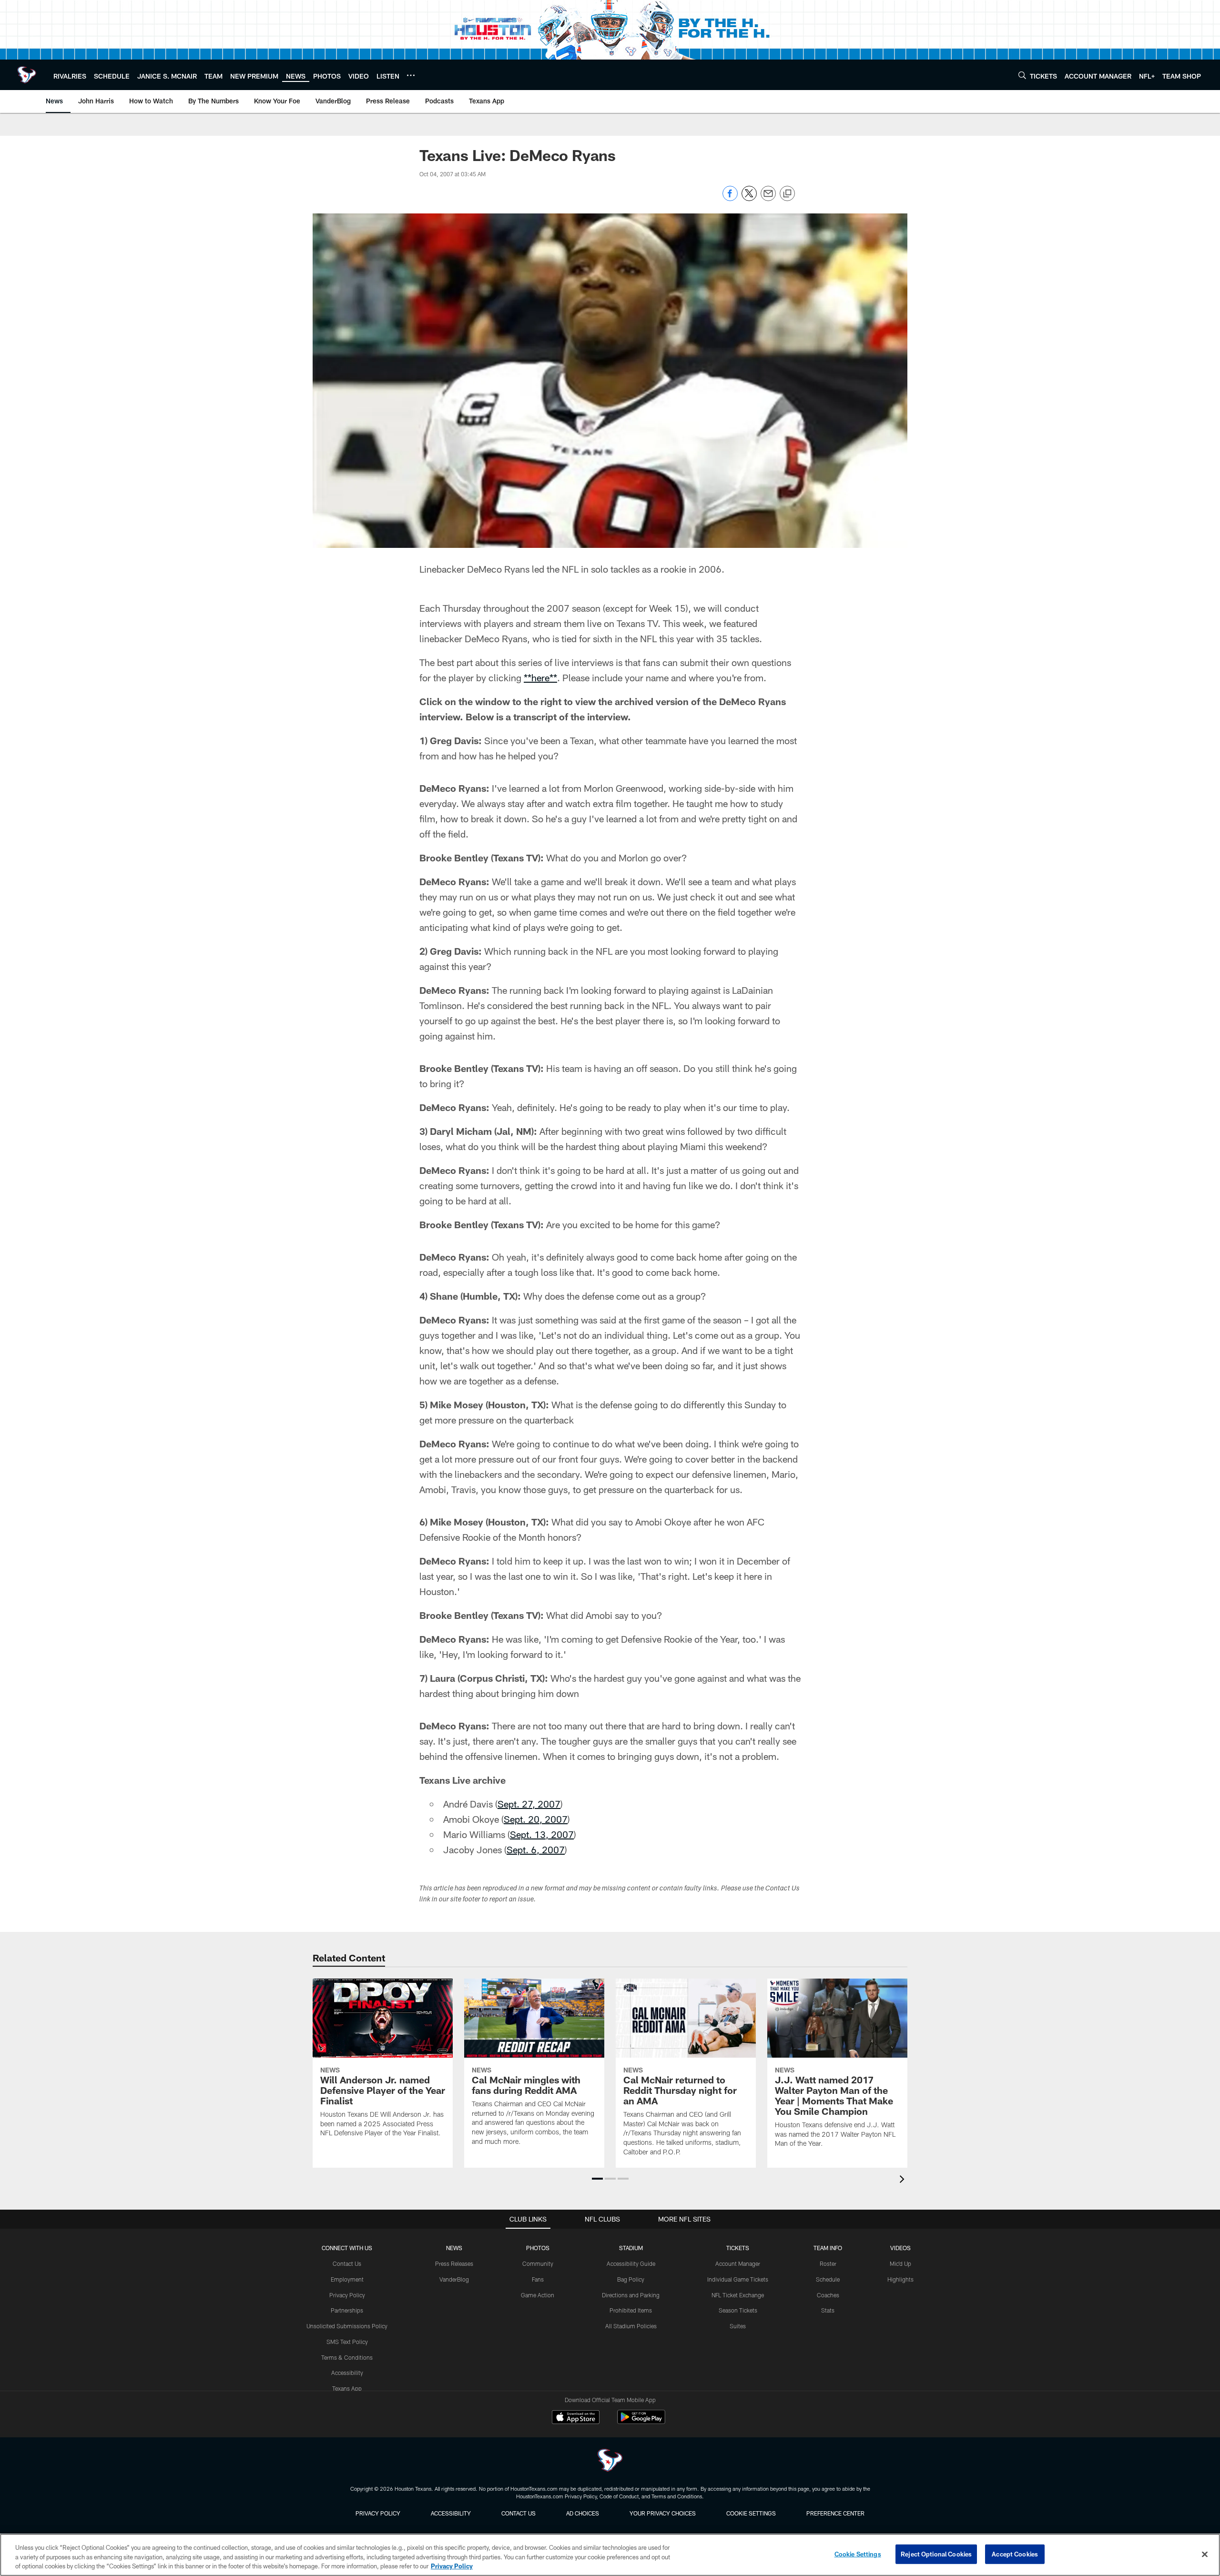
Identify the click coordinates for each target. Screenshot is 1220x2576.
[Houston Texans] (610, 2461)
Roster (828, 2263)
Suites (738, 2326)
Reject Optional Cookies (936, 2554)
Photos (538, 2248)
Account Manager (738, 2263)
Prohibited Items (631, 2310)
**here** (540, 677)
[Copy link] (787, 194)
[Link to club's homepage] (27, 75)
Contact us (518, 2513)
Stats (828, 2310)
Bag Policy (631, 2279)
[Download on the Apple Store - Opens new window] (576, 2418)
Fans (538, 2279)
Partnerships (347, 2310)
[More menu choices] (411, 75)
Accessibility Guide (631, 2263)
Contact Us (347, 2263)
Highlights (900, 2279)
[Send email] (768, 198)
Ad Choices (583, 2513)
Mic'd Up (900, 2263)
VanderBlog (454, 2279)
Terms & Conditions (347, 2357)
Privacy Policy (347, 2295)
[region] (610, 2555)
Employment (347, 2279)
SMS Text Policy (347, 2342)
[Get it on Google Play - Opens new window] (641, 2422)
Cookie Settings (751, 2513)
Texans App (347, 2388)
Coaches (828, 2295)
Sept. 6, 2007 (536, 1849)
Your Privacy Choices (663, 2513)
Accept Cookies (1015, 2554)
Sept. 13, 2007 (542, 1834)
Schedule (828, 2279)
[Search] (1022, 75)
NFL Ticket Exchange (738, 2295)
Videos (900, 2248)
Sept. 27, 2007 (529, 1804)
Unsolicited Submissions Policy (347, 2326)
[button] (597, 2179)
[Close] (1205, 2554)
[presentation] (904, 2180)
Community (538, 2263)
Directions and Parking (631, 2295)
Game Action (538, 2295)
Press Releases (454, 2263)
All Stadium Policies (631, 2326)
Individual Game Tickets (738, 2279)
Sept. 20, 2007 (536, 1819)
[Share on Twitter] (749, 198)
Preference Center (835, 2513)
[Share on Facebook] (730, 198)
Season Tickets (738, 2310)
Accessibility (347, 2373)
